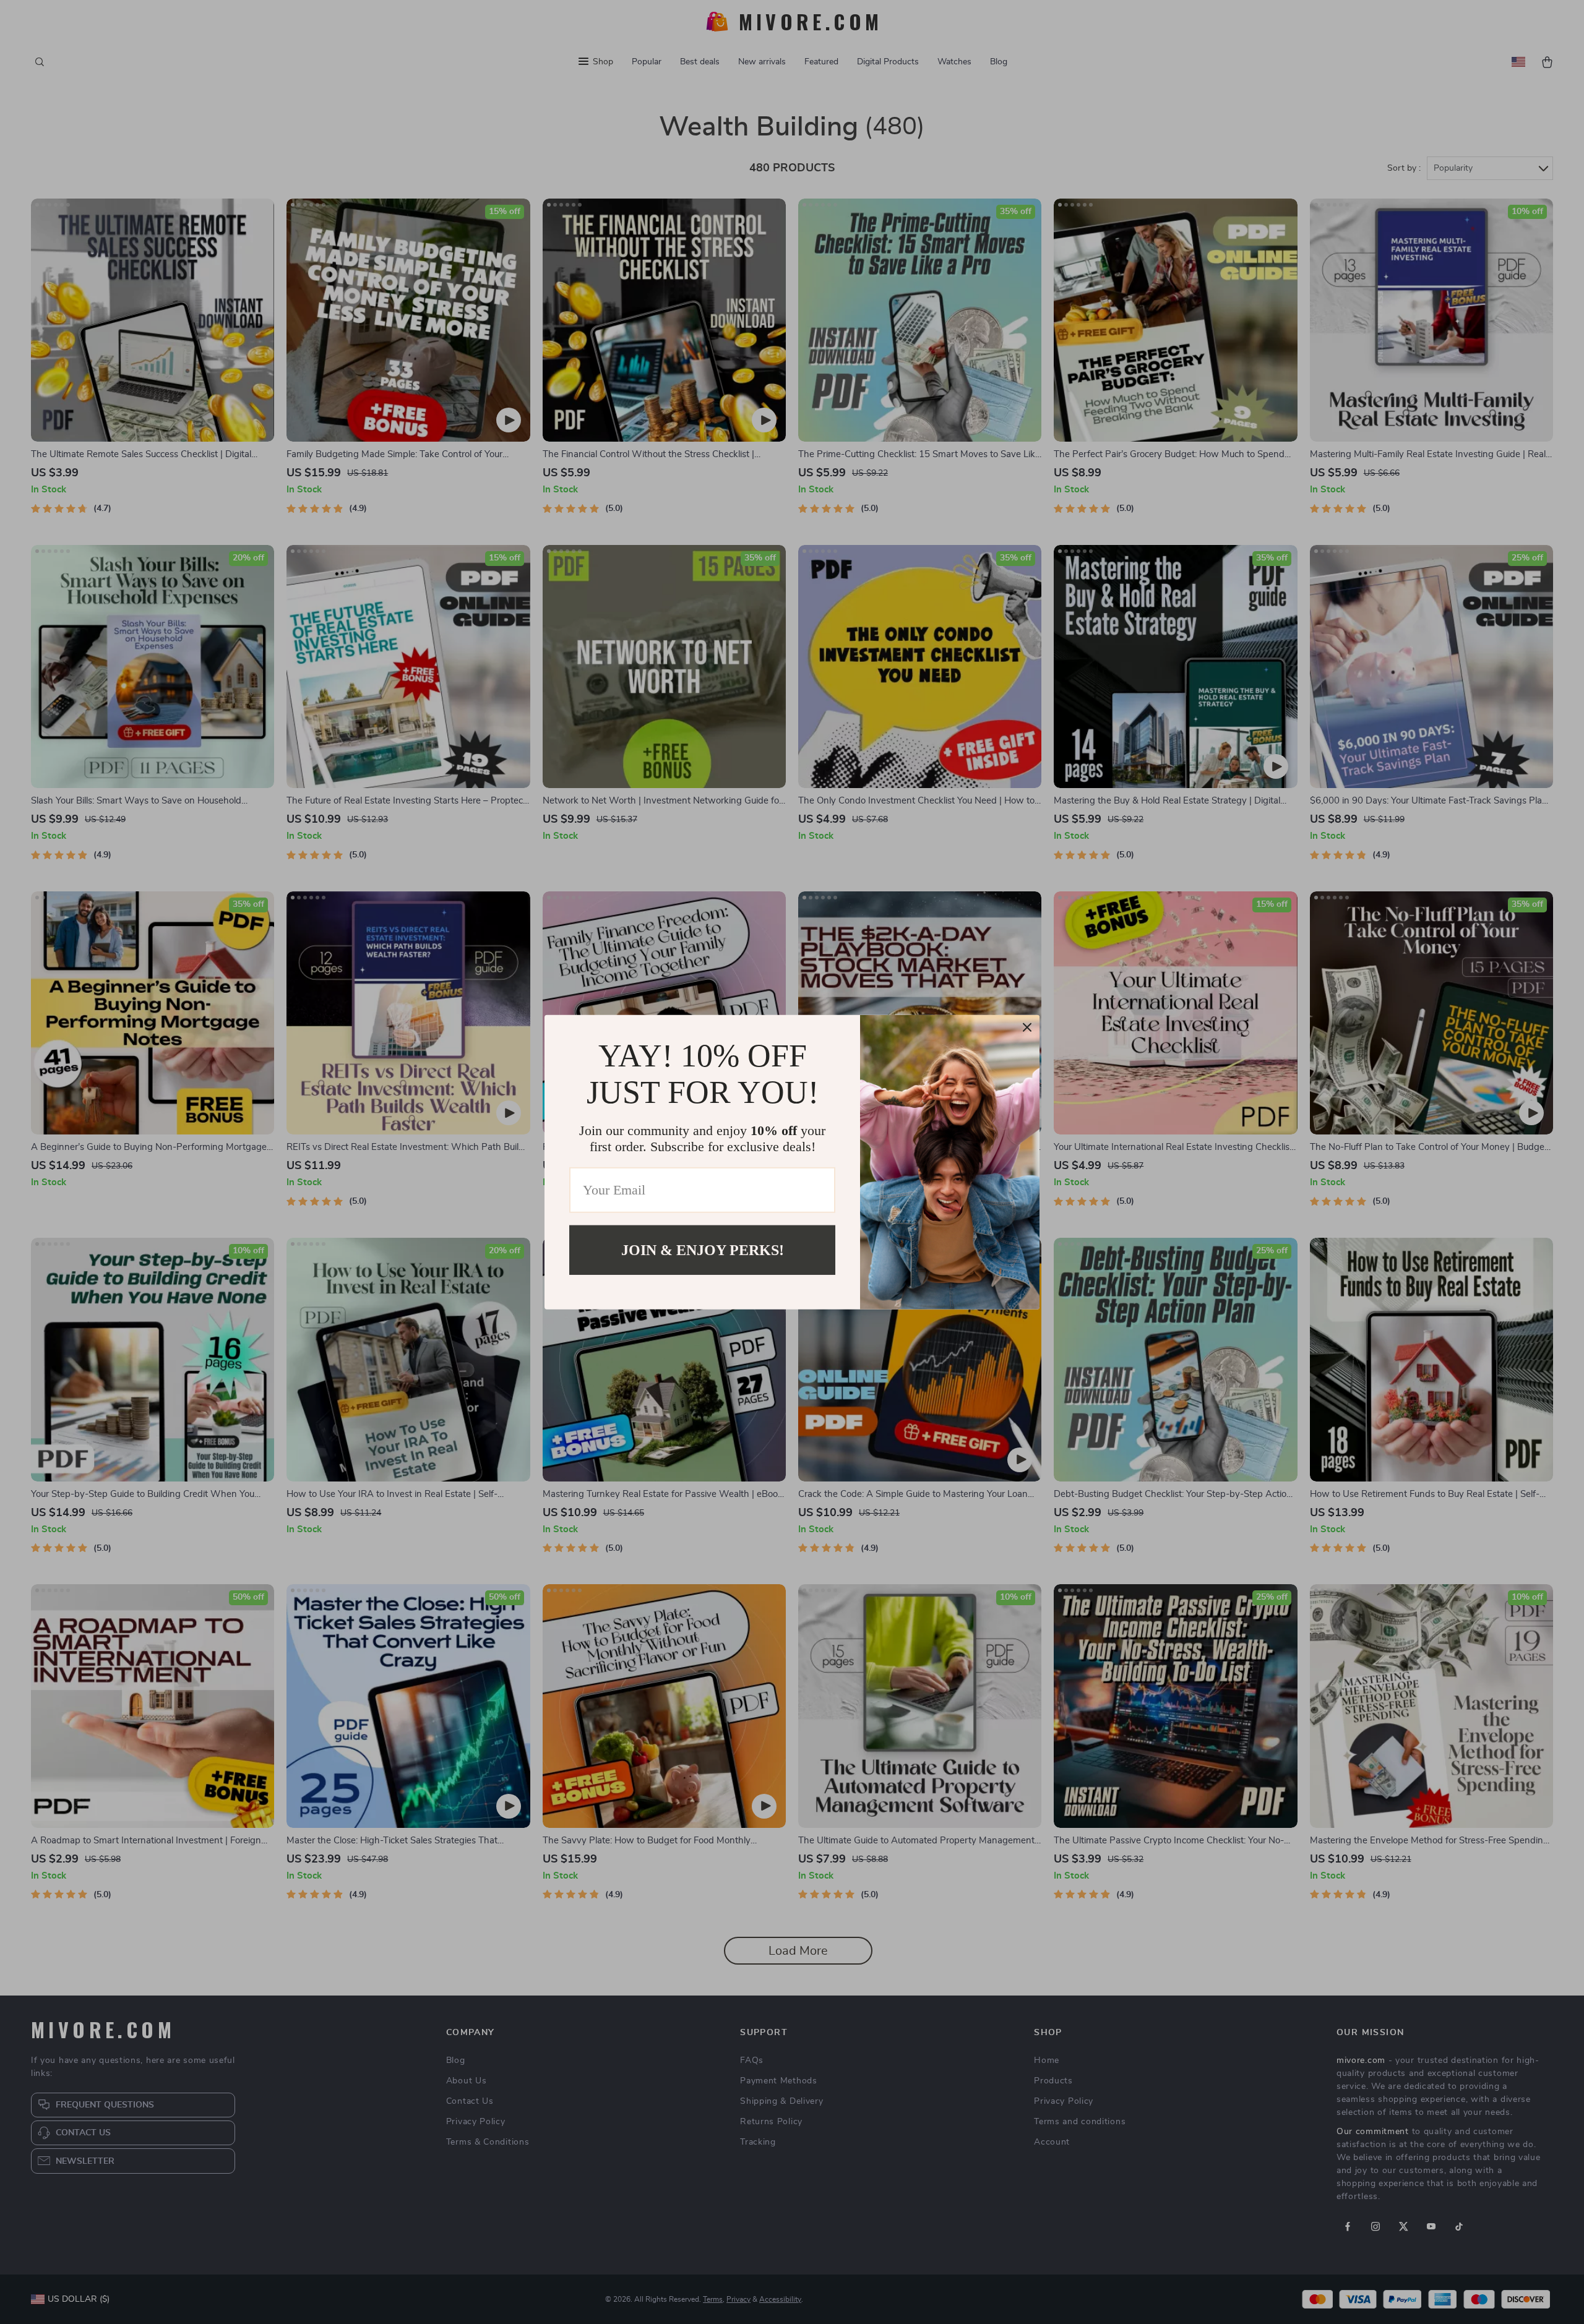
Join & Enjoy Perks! (703, 1250)
